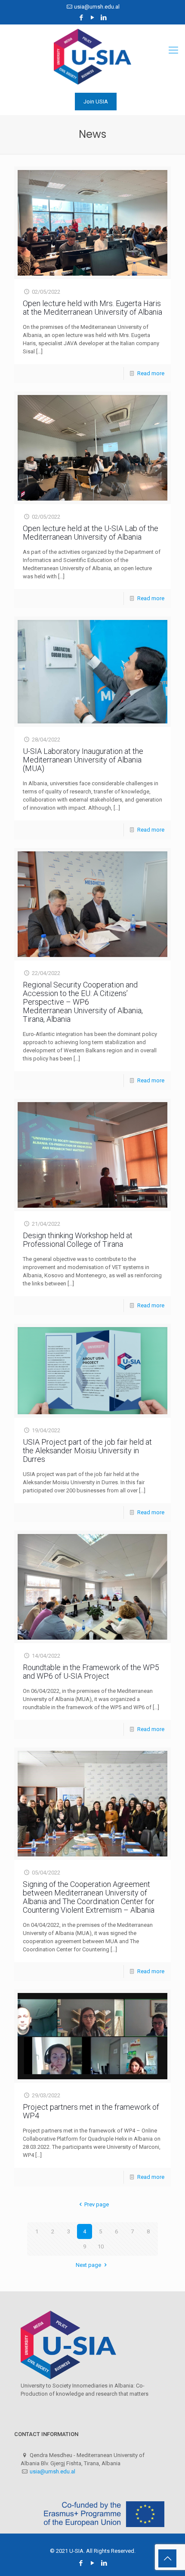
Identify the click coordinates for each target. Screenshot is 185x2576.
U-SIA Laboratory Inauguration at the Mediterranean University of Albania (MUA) (83, 760)
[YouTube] (93, 18)
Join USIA (96, 102)
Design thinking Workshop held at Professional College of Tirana (78, 1240)
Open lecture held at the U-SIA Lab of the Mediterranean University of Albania (91, 533)
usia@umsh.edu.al (97, 7)
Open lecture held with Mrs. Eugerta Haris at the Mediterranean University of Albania (92, 308)
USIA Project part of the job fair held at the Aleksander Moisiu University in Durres (87, 1451)
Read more (151, 373)
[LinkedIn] (104, 18)
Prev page (96, 2204)
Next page (88, 2265)
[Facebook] (82, 18)
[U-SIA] (92, 57)
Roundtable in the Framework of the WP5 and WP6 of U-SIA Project (91, 1672)
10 (101, 2246)
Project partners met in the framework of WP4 (91, 2111)
